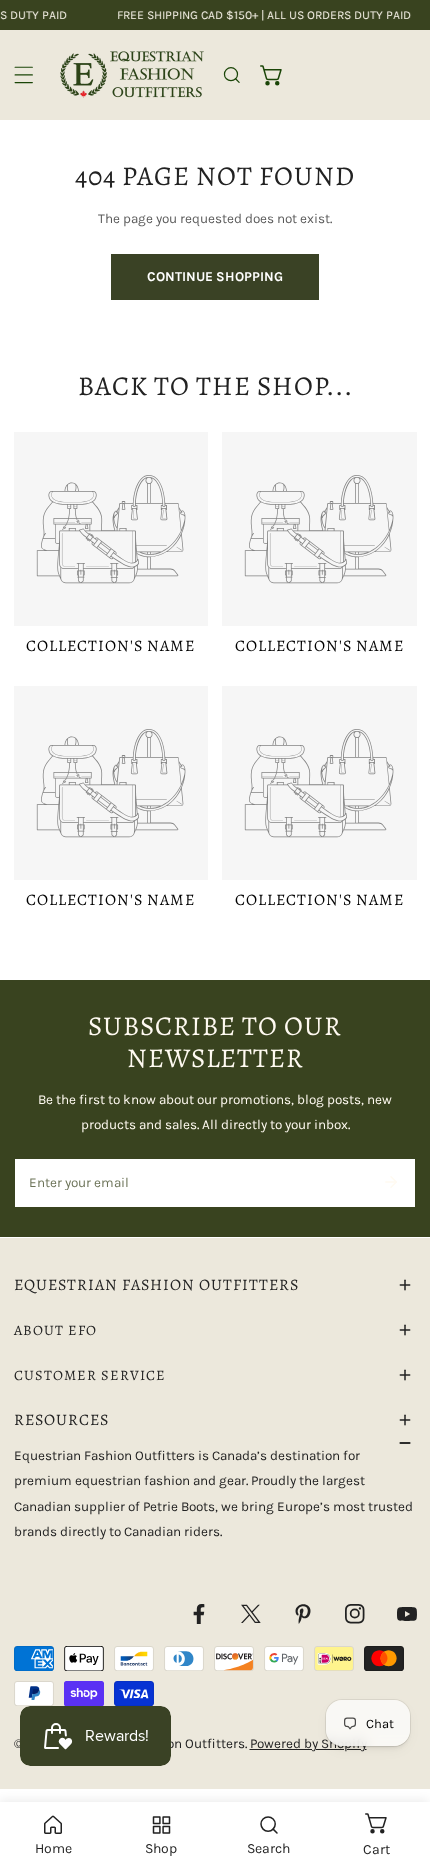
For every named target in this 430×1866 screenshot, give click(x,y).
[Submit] (390, 1182)
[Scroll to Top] (396, 1762)
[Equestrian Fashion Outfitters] (132, 74)
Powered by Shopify (308, 1743)
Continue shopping (215, 276)
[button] (272, 75)
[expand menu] (24, 75)
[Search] (232, 75)
